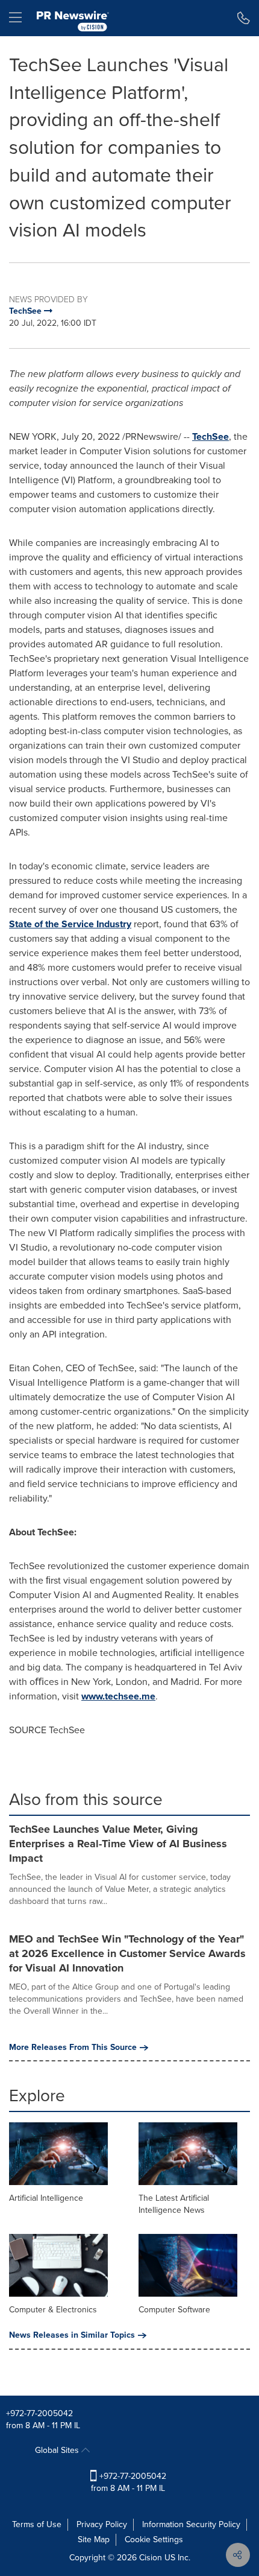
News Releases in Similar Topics (72, 2335)
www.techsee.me (118, 1696)
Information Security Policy (191, 2524)
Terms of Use (37, 2524)
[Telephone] (244, 18)
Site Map (94, 2540)
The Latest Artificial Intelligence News (174, 2204)
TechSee (211, 436)
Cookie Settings (154, 2540)
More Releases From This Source (73, 2048)
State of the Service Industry (70, 924)
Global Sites (58, 2450)
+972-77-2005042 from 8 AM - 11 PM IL (129, 2482)
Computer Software (174, 2310)
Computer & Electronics (53, 2310)
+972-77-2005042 (39, 2413)
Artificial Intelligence (46, 2198)
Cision (151, 2558)
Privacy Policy (102, 2524)
